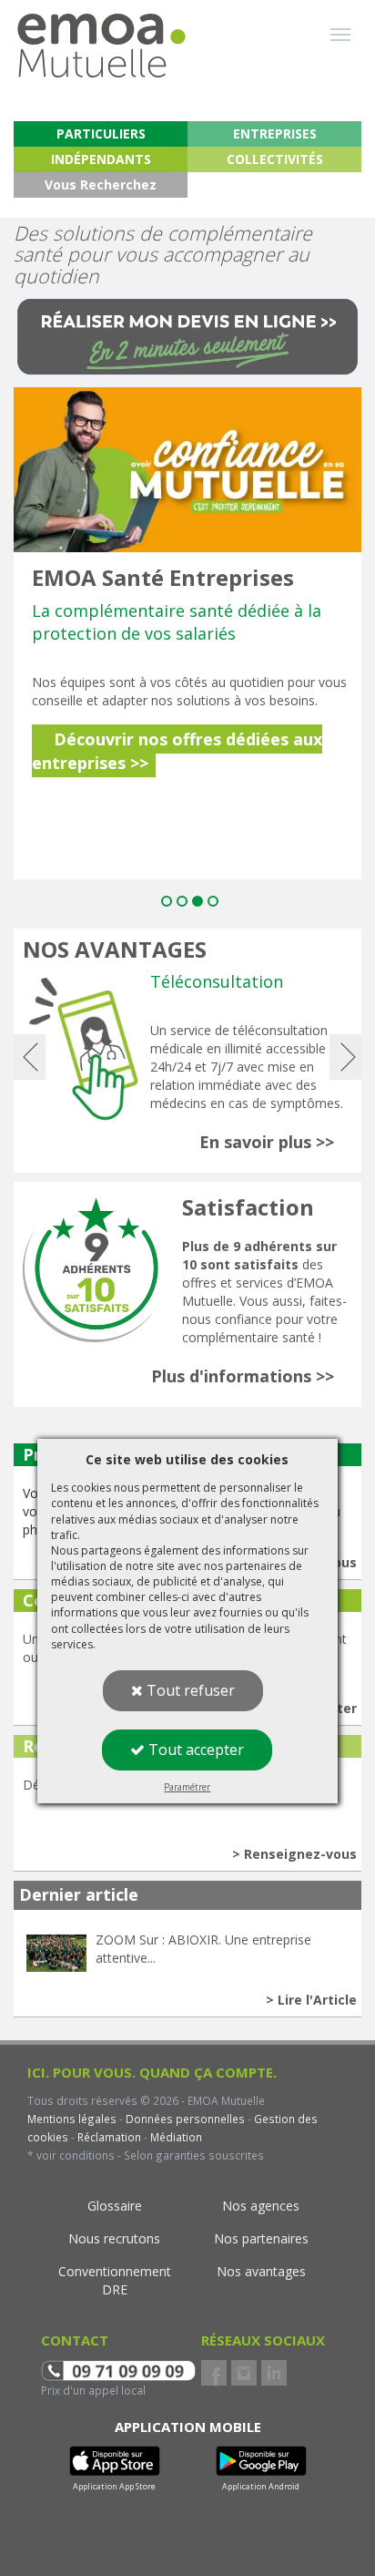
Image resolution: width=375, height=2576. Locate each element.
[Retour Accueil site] (101, 37)
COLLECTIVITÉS (275, 159)
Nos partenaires (261, 2238)
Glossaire (115, 2206)
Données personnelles (185, 2119)
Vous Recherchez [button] (101, 185)
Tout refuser (189, 1690)
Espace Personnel (270, 103)
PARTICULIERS (101, 133)
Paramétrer (187, 1787)
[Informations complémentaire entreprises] (187, 468)
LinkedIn (274, 2373)
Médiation (175, 2137)
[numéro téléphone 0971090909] (118, 2369)
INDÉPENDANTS (101, 159)
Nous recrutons (114, 2238)
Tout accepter (194, 1750)
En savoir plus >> (267, 1142)
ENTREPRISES (275, 133)
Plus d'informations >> (243, 1376)
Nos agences (261, 2206)
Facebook (214, 2373)
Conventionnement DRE (115, 2280)
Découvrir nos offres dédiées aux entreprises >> (177, 751)
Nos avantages (261, 2271)
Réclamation (108, 2137)
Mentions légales (72, 2119)
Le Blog (105, 103)
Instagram (244, 2373)
